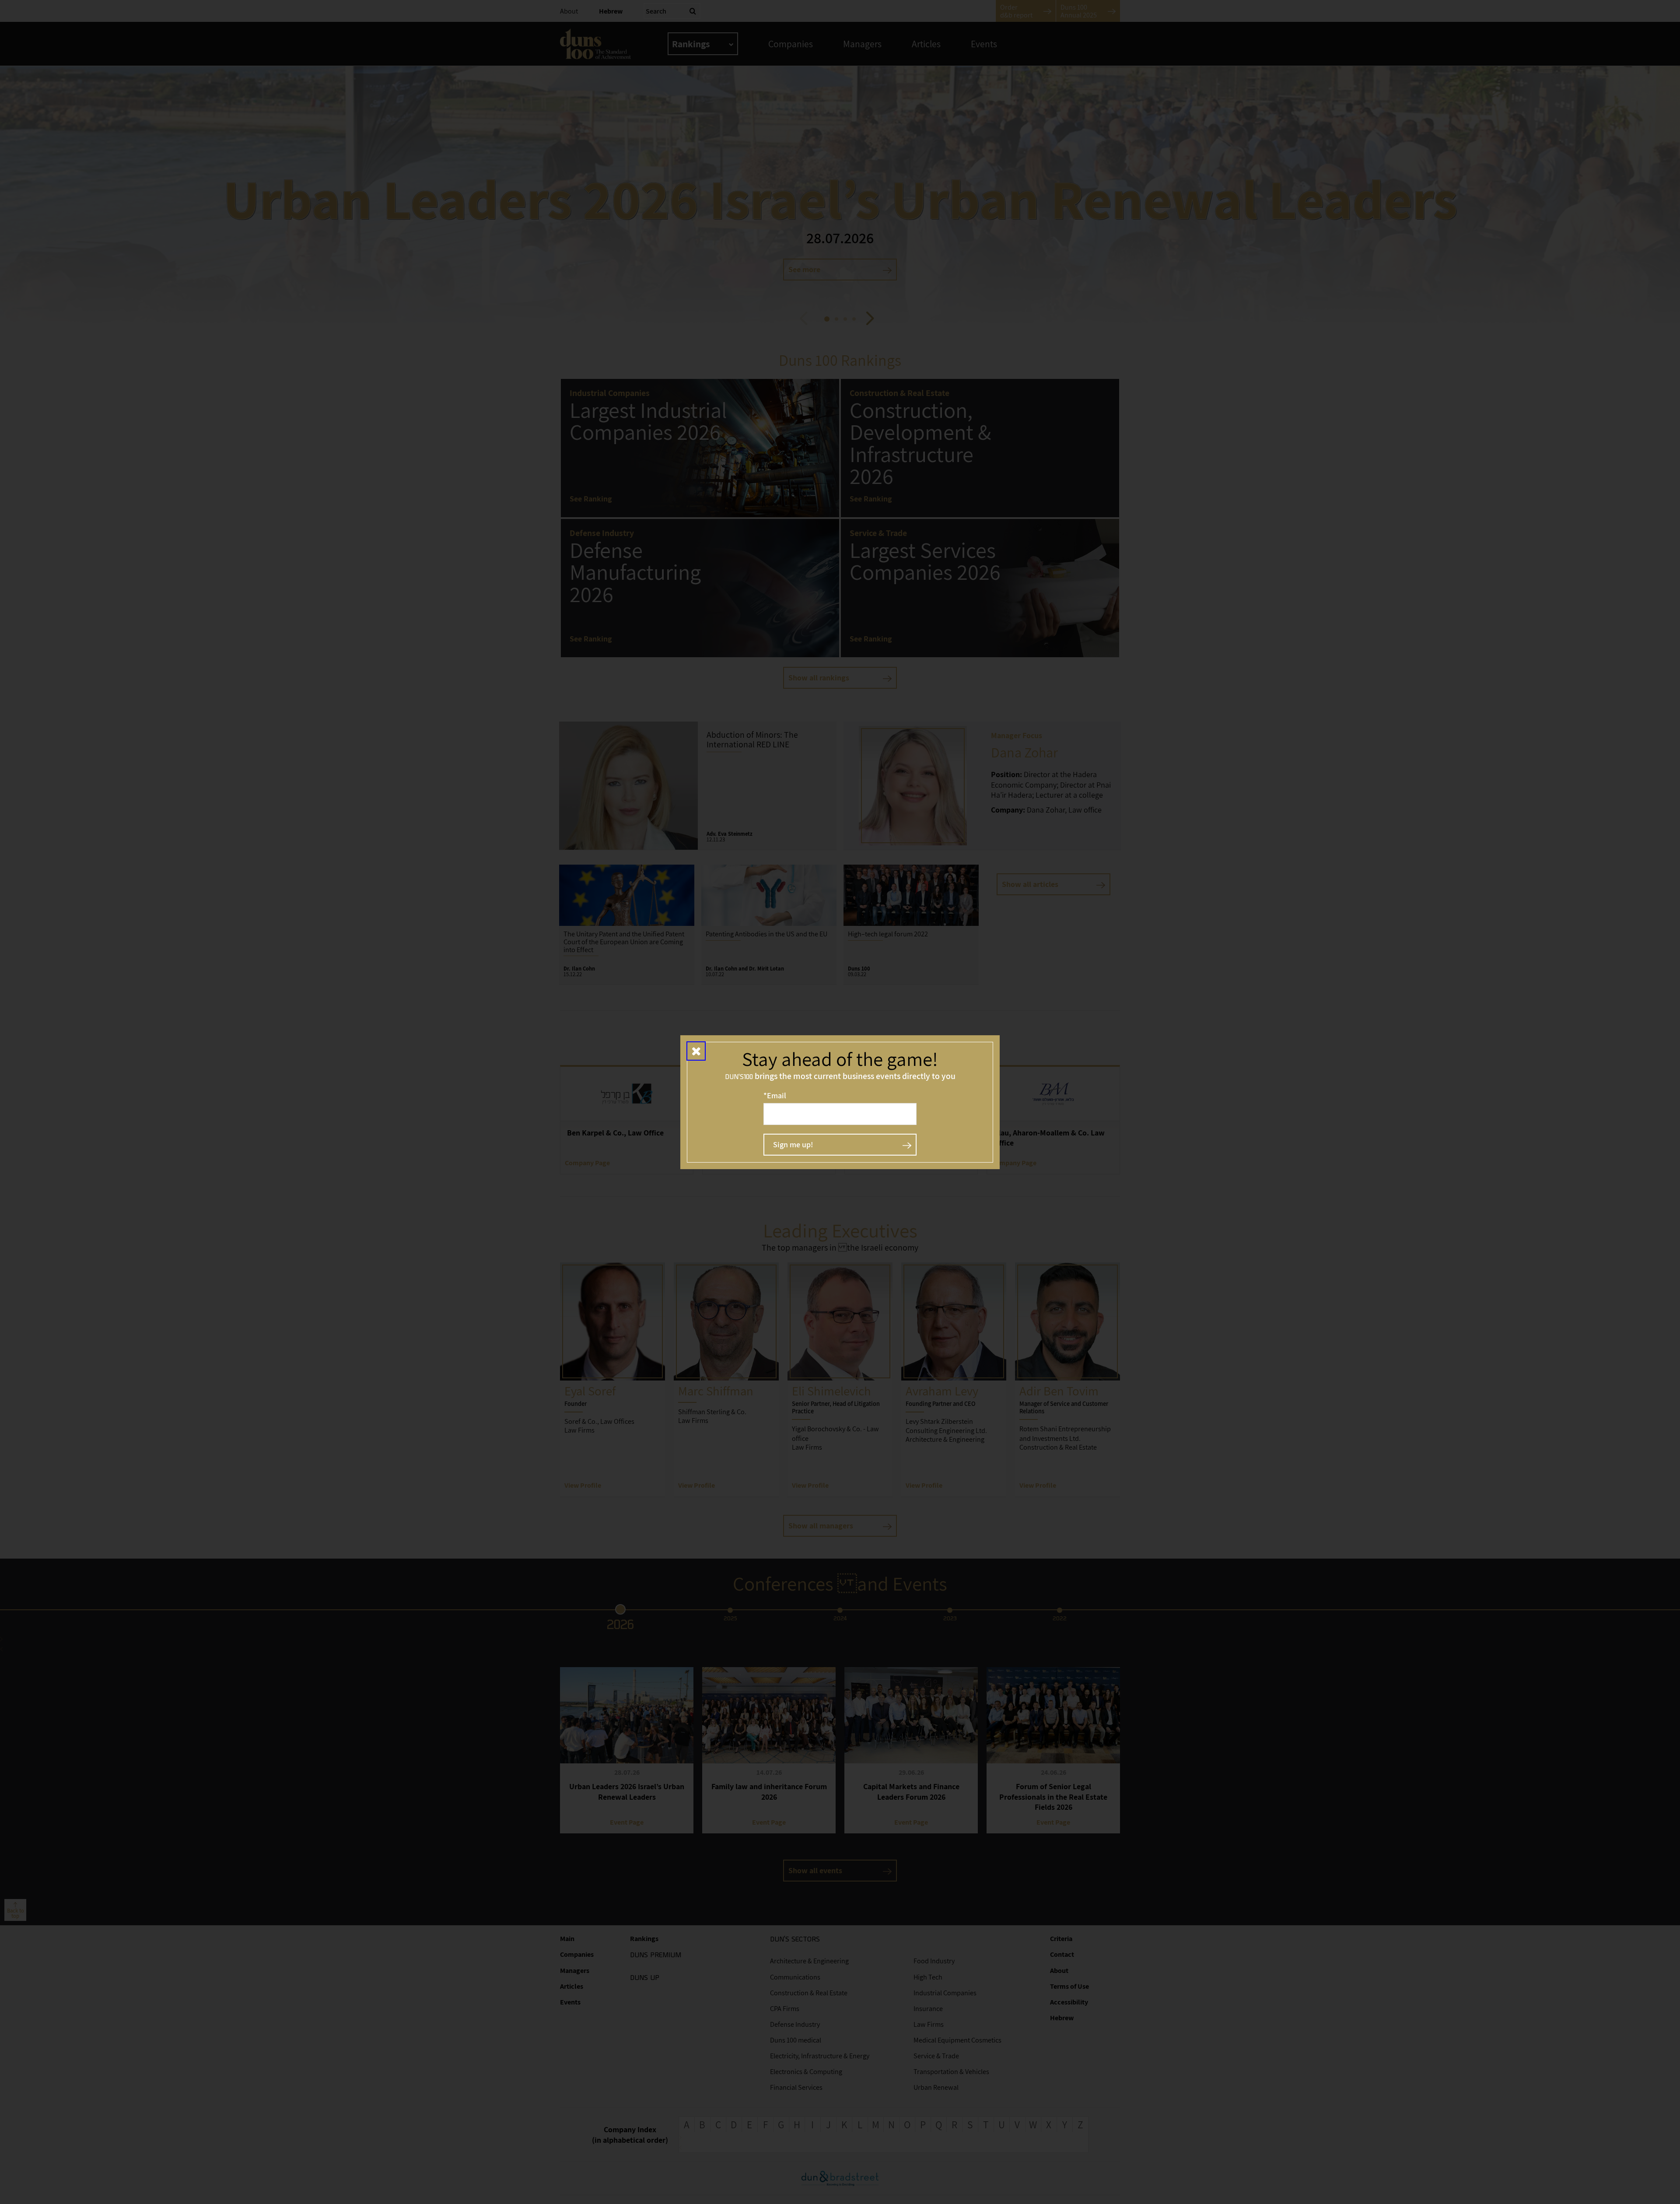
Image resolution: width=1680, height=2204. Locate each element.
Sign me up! (793, 1144)
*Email (775, 1095)
